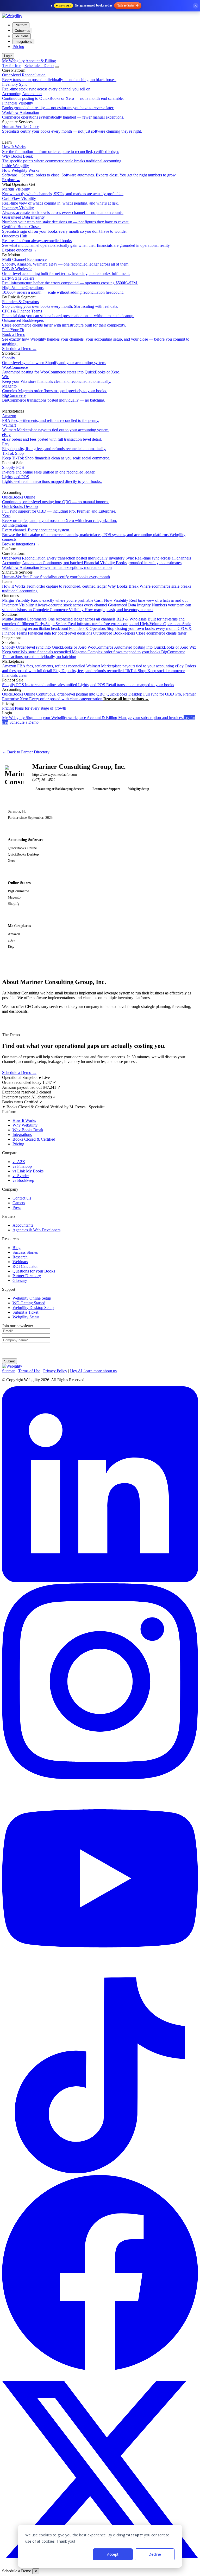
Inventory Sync (150, 558)
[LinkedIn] (100, 1581)
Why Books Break (28, 1130)
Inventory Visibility (55, 605)
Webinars (20, 1262)
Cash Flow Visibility (141, 600)
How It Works (54, 586)
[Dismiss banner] (196, 6)
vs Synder (21, 1176)
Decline (155, 2554)
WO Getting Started (29, 1303)
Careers (19, 1203)
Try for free (12, 66)
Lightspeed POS (126, 685)
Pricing (18, 47)
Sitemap (9, 1371)
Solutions (22, 36)
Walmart (130, 666)
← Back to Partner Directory (26, 752)
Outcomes (22, 31)
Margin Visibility (48, 600)
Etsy (88, 671)
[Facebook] (100, 2369)
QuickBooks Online (54, 694)
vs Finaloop (22, 1166)
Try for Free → (56, 1072)
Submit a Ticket (25, 1312)
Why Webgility (25, 1125)
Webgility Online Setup (32, 1298)
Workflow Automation (57, 567)
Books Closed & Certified (34, 1139)
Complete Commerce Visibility (93, 610)
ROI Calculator (25, 1266)
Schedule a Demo (39, 66)
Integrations (23, 42)
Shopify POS (40, 685)
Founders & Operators (123, 628)
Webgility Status (26, 1317)
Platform (21, 25)
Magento (116, 652)
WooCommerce (138, 647)
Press (17, 1207)
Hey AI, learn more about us (93, 1371)
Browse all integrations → (126, 699)
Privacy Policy (55, 1371)
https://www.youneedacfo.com (55, 775)
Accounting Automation (42, 563)
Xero (61, 699)
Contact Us (22, 1198)
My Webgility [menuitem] (13, 61)
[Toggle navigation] (57, 67)
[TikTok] (100, 2172)
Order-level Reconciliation (55, 558)
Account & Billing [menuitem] (41, 61)
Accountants (23, 1225)
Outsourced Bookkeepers (140, 633)
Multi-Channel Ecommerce (59, 619)
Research (20, 1257)
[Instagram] (100, 1778)
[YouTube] (100, 1975)
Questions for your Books (34, 1271)
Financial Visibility (133, 563)
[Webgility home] (12, 16)
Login (8, 56)
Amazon (44, 666)
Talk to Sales (126, 5)
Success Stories (25, 1252)
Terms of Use (29, 1371)
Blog (17, 1248)
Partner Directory (27, 1276)
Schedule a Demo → (19, 1072)
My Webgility (44, 718)
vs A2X (19, 1162)
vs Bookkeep (23, 1180)
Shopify (44, 647)
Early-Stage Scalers (87, 624)
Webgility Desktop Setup (33, 1308)
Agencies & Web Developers (36, 1230)
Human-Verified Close (56, 577)
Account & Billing (135, 718)
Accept (113, 2554)
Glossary (20, 1280)
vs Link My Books (28, 1171)
